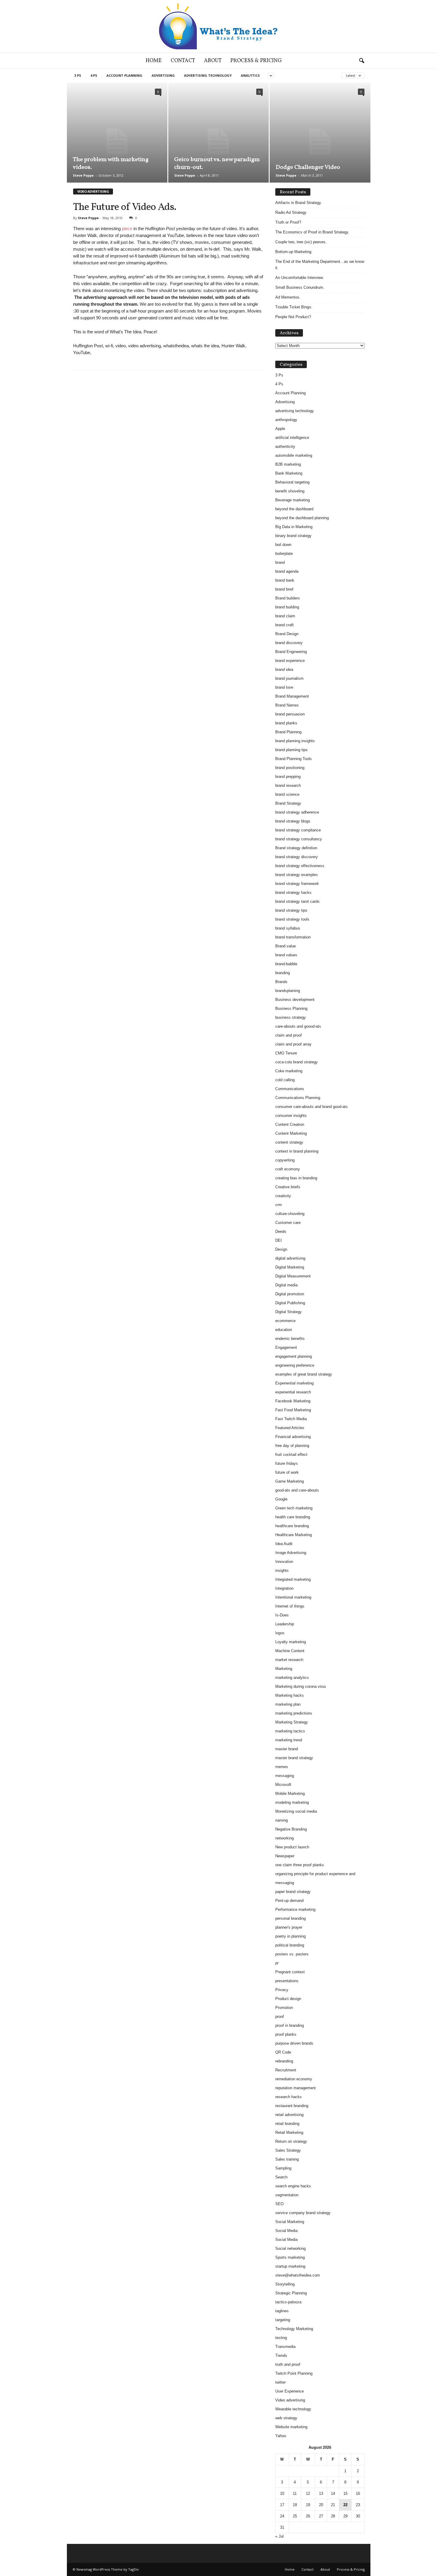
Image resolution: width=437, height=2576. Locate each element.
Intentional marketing (293, 1597)
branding (283, 973)
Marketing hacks (290, 1695)
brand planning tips (291, 750)
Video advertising (290, 2400)
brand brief (284, 589)
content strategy (289, 1142)
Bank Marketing (289, 473)
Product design (288, 1999)
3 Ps (78, 75)
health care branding (293, 1517)
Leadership (285, 1624)
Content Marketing (291, 1133)
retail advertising (289, 2115)
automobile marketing (294, 455)
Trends (281, 2356)
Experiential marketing (294, 1383)
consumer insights (291, 1116)
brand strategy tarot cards (297, 901)
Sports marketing (290, 2257)
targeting (283, 2320)
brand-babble (286, 964)
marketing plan (288, 1704)
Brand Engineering (291, 652)
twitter (280, 2382)
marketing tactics (290, 1731)
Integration (284, 1588)
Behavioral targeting (292, 482)
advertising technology (208, 75)
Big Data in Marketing (294, 527)
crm (279, 1205)
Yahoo (281, 2436)
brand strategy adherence (297, 812)
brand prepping (288, 777)
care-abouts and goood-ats (298, 1026)
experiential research (293, 1392)
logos (280, 1633)
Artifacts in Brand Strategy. (299, 203)
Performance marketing (295, 1909)
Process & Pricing (256, 61)
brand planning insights (295, 741)
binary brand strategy (293, 536)
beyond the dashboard (294, 509)
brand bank (285, 580)
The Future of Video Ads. (125, 207)
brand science (287, 794)
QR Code (283, 2052)
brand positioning (290, 768)
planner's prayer (289, 1927)
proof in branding (290, 2025)
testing (281, 2338)
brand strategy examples (297, 875)
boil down (283, 545)
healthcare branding (292, 1526)
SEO (279, 2204)
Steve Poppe (83, 175)
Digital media (286, 1285)
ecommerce (285, 1321)
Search (281, 2177)
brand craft (284, 625)
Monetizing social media (296, 1811)
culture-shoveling (290, 1214)
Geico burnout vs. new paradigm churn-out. (217, 164)
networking (284, 1838)
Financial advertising (293, 1437)
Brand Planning (288, 732)
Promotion (284, 2008)
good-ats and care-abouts (297, 1490)
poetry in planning (290, 1936)
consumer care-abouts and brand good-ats (312, 1107)
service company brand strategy (303, 2213)
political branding (290, 1945)
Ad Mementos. (288, 297)
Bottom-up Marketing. (294, 252)
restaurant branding (292, 2106)
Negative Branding (291, 1829)
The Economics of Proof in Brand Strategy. (312, 232)
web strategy (286, 2418)
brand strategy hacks (293, 893)
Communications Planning (298, 1098)
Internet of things (290, 1606)
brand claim (285, 616)
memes (282, 1767)
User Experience (290, 2391)
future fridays (287, 1463)
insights (282, 1570)
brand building (287, 607)
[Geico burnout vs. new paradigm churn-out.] (218, 142)
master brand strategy (294, 1758)
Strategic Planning (291, 2293)
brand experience (290, 661)
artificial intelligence (292, 438)
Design (281, 1249)
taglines (282, 2311)
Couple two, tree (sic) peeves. (301, 242)
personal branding (290, 1918)
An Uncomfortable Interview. (300, 278)
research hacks (289, 2097)
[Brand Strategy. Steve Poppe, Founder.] (218, 26)
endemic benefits (290, 1339)
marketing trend (289, 1740)
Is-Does (282, 1615)
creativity (283, 1196)
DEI (279, 1240)
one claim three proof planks (300, 1865)
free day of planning (292, 1446)
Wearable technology (293, 2409)
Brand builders (288, 598)
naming (282, 1820)
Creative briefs (288, 1187)
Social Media (286, 2231)
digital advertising (290, 1258)
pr (277, 1963)
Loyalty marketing (291, 1642)
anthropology (286, 420)
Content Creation (290, 1124)
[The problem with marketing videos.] (117, 142)
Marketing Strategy (292, 1722)
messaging (285, 1776)
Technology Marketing (294, 2329)
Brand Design (287, 634)
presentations (287, 1981)
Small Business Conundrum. (300, 287)
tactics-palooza (288, 2302)
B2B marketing (288, 464)
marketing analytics (292, 1678)
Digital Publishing (290, 1303)
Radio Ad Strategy (291, 212)
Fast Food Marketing (293, 1410)
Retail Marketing (289, 2132)
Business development (295, 1000)
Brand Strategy (288, 803)
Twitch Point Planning (294, 2373)
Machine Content (290, 1651)
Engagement (286, 1347)
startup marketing (290, 2266)
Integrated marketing (293, 1579)
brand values (286, 955)
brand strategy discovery (297, 857)
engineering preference (295, 1365)
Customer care (288, 1223)
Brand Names (287, 705)
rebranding (284, 2061)
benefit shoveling (290, 491)
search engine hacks (293, 2186)
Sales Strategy (288, 2150)
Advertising (163, 75)
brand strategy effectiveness (300, 866)
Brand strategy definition (296, 848)
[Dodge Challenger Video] (320, 142)
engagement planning (294, 1356)
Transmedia (285, 2347)
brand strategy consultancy (299, 839)
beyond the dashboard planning (302, 518)
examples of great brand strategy (304, 1374)
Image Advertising (291, 1553)
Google (281, 1499)
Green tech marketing (294, 1508)
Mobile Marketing (290, 1794)
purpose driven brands (294, 2043)
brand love (284, 687)
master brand (287, 1749)
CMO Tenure (286, 1053)
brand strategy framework (297, 884)
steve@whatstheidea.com (298, 2275)
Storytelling (285, 2284)
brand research (288, 785)
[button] (361, 61)
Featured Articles (290, 1428)
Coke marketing (289, 1071)
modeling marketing (292, 1802)
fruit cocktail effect (291, 1455)
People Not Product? (293, 317)
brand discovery (289, 643)
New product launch (292, 1847)
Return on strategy (291, 2141)
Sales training (287, 2159)
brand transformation (293, 937)
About (213, 61)
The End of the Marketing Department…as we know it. (320, 265)
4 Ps (94, 75)
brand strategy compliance (298, 830)
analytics (250, 75)
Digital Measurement (293, 1276)
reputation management (295, 2088)
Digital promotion (290, 1294)
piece (127, 229)
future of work (287, 1472)
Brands (281, 982)
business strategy (291, 1017)
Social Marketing (290, 2222)
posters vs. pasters (292, 1954)
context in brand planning (297, 1151)
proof (280, 2017)
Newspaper (285, 1856)
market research (289, 1660)
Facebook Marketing (293, 1401)
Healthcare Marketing (294, 1535)
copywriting (285, 1160)
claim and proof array (293, 1044)
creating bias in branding (296, 1178)
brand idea (284, 669)
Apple (280, 429)
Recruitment (286, 2070)
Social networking (290, 2248)
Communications (290, 1089)
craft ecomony (288, 1169)
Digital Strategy (289, 1312)
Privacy (282, 1990)
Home (154, 61)
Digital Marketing (290, 1267)
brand (280, 562)
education (284, 1330)
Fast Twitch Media (291, 1419)
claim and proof (289, 1035)
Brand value (286, 946)
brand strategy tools (292, 919)
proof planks (286, 2034)
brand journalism (289, 678)
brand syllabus (288, 928)
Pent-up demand (289, 1901)
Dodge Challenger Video (308, 167)
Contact (183, 61)
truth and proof (288, 2364)
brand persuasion (290, 714)
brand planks (286, 723)
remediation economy (294, 2079)
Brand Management (292, 696)
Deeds (281, 1232)
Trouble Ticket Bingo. (294, 307)
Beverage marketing (293, 500)
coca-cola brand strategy (297, 1062)
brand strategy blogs (293, 821)
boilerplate (284, 554)
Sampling (283, 2168)
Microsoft (283, 1785)
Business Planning (291, 1008)
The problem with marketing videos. (111, 164)
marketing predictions (294, 1713)
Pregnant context (290, 1972)
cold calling (285, 1080)
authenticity (285, 446)
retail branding (287, 2124)
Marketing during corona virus (301, 1686)
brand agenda (287, 571)
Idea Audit (284, 1544)
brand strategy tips (291, 910)
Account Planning (124, 75)
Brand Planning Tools (294, 759)
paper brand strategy (293, 1892)
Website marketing (291, 2427)
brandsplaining (288, 991)
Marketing (284, 1669)
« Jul (279, 2536)
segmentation (287, 2195)
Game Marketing (290, 1481)
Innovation (284, 1562)
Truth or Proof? (288, 222)
